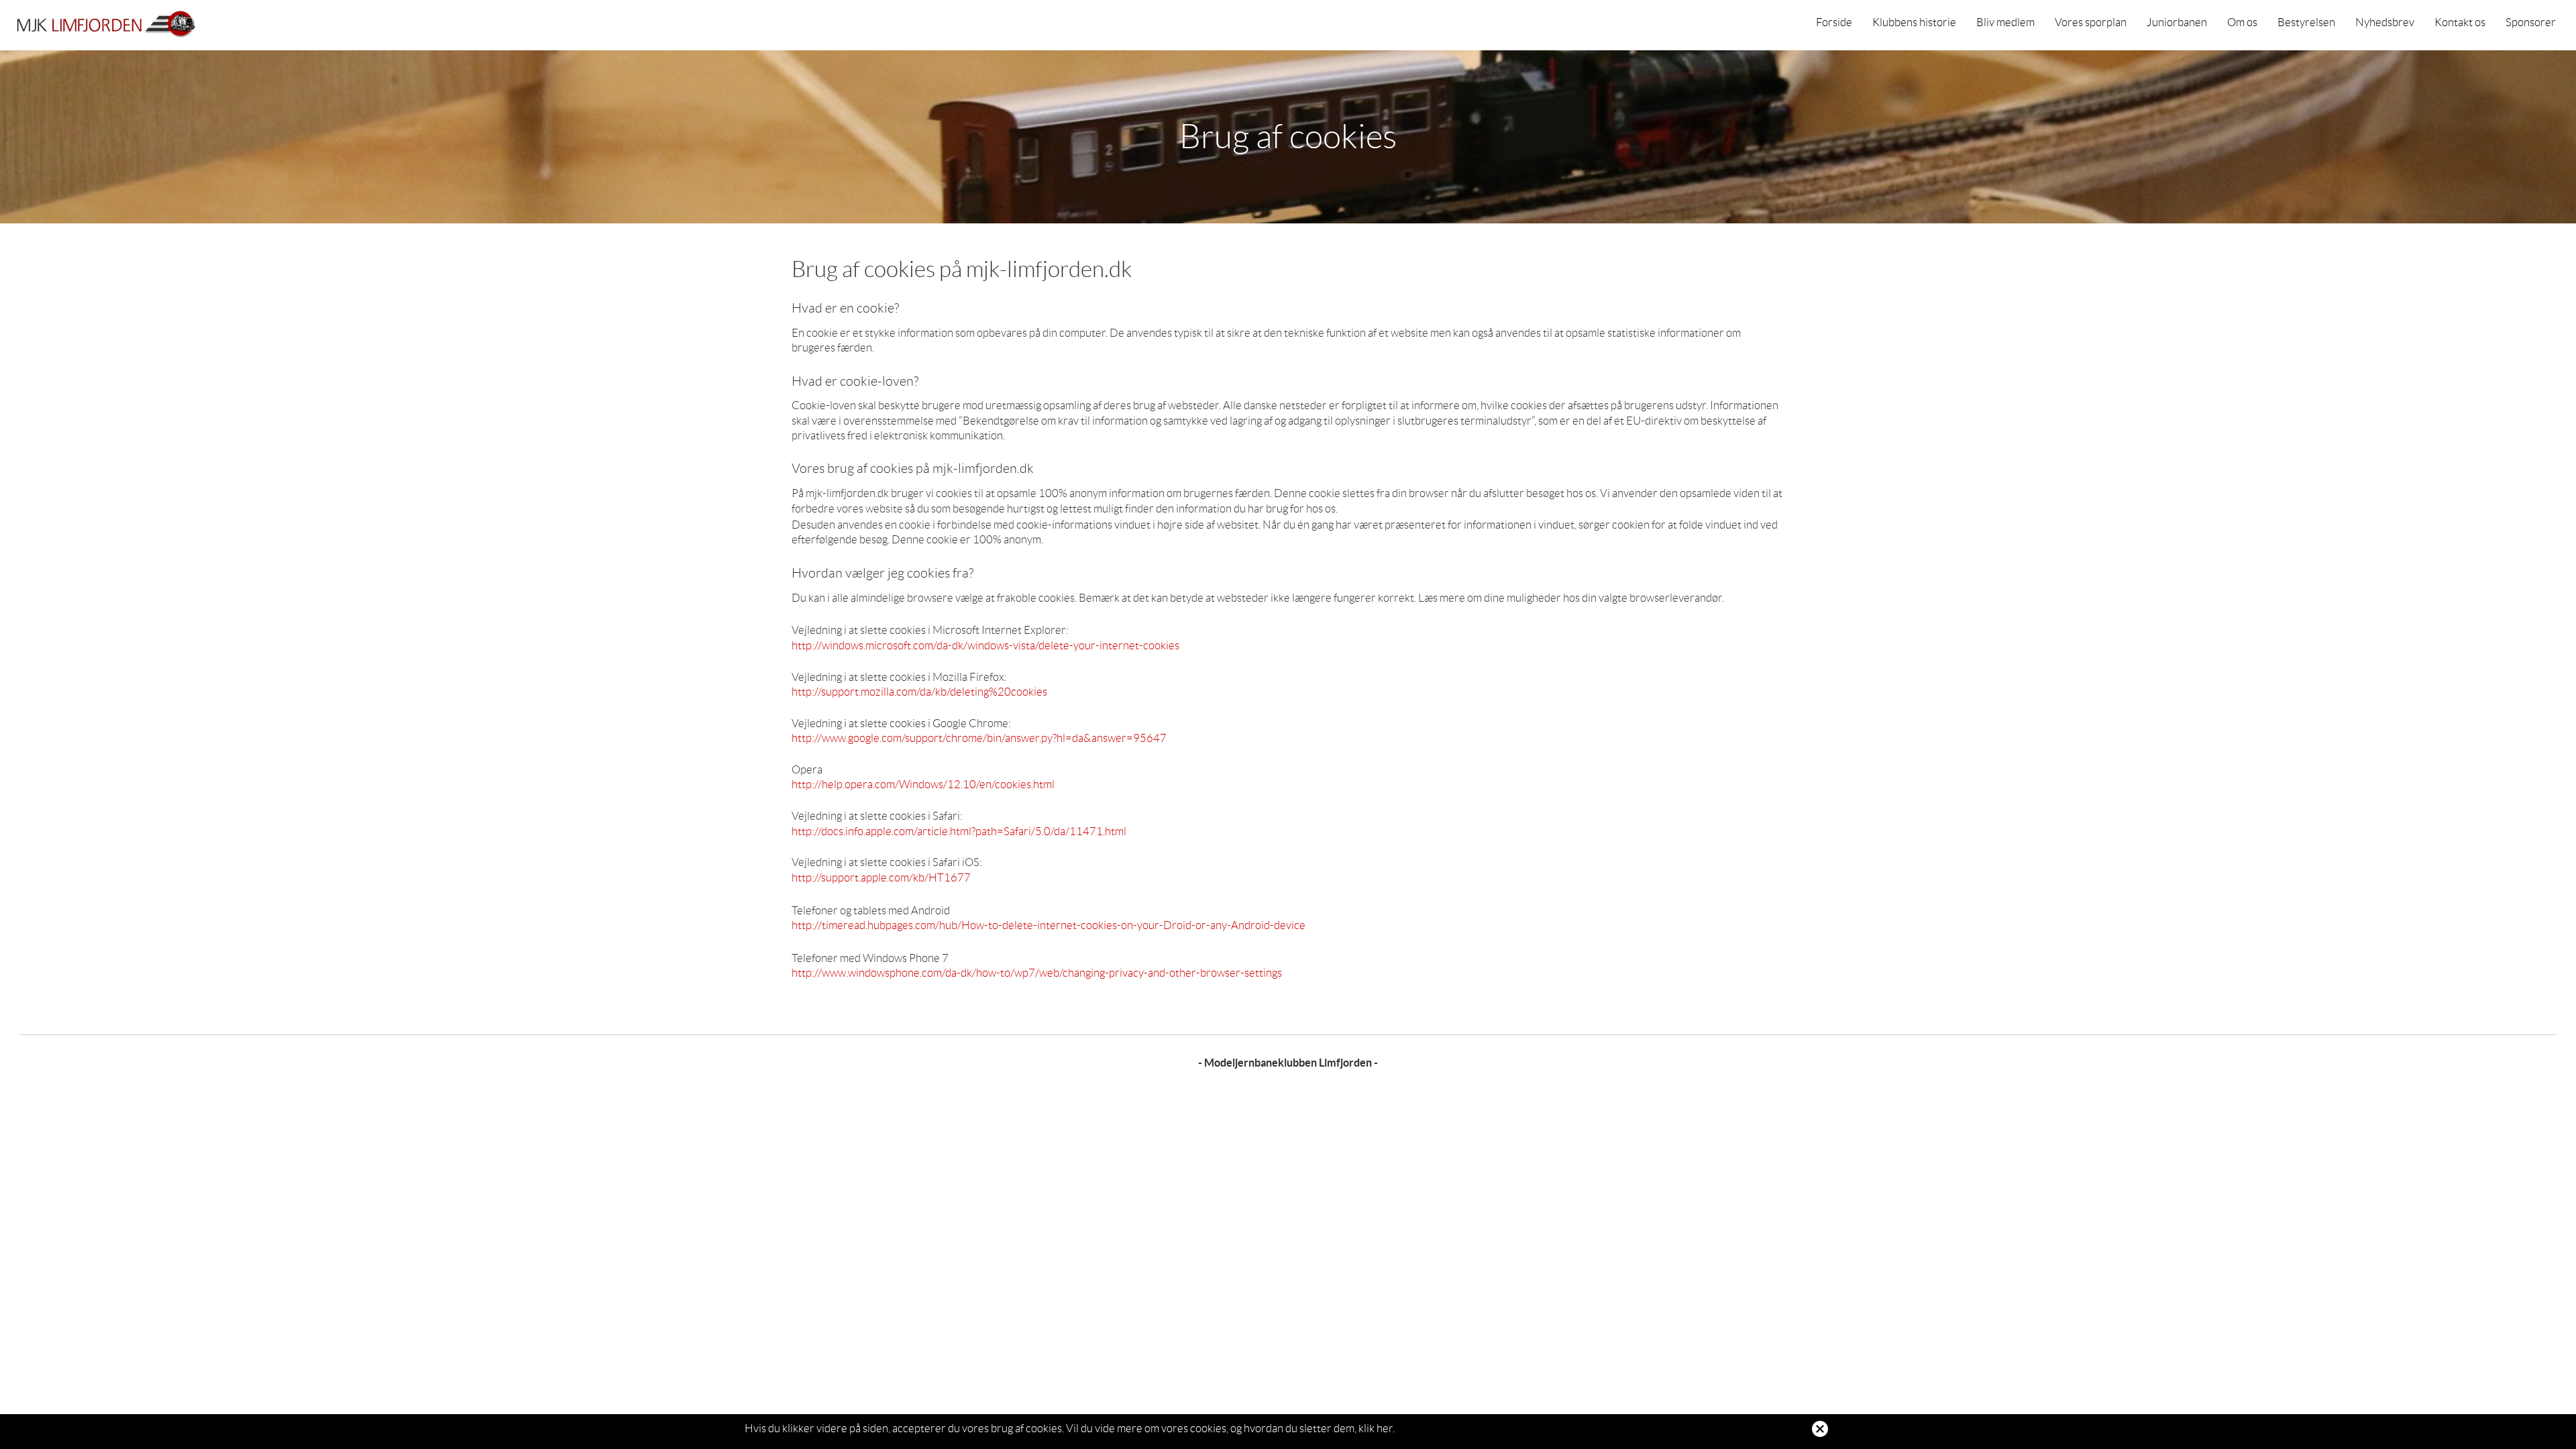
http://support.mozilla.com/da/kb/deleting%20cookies (919, 692)
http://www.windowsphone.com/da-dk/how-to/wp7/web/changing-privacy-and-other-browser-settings (1037, 973)
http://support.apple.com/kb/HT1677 (881, 877)
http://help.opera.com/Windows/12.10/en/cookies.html (923, 784)
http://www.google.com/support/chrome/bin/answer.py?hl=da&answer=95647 (979, 738)
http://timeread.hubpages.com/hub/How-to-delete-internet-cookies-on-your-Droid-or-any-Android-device (1049, 925)
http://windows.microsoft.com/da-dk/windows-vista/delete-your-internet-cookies (985, 645)
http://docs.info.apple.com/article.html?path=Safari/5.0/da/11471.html (959, 831)
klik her (1376, 1428)
